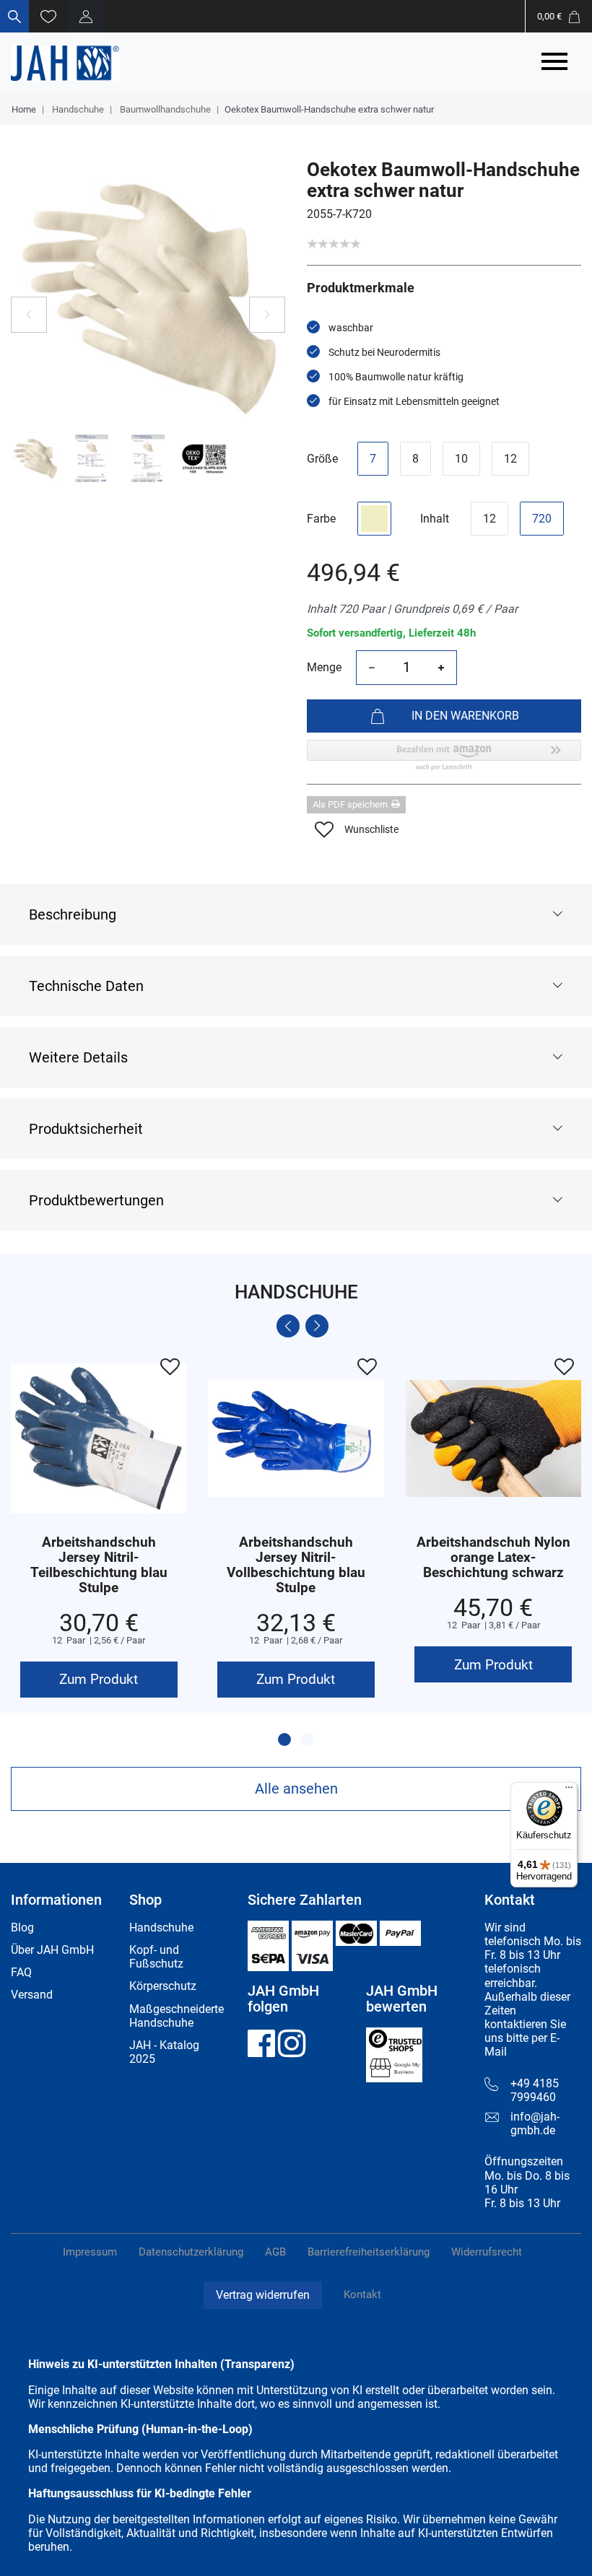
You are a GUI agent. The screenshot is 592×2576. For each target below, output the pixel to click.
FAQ (21, 1972)
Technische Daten (86, 986)
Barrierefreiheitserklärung (369, 2252)
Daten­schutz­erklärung (191, 2252)
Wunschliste (371, 829)
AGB (275, 2252)
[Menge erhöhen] (441, 668)
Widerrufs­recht (487, 2252)
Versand (32, 1995)
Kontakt (362, 2295)
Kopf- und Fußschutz (156, 1957)
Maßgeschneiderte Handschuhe (177, 2016)
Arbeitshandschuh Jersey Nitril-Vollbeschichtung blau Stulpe (296, 1566)
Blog (22, 1927)
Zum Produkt (99, 1679)
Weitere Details (78, 1057)
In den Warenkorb (465, 716)
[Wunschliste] (48, 16)
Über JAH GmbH (52, 1950)
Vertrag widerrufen (263, 2295)
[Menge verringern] (372, 668)
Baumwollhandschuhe (164, 109)
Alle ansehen (296, 1789)
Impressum (90, 2252)
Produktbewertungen (96, 1200)
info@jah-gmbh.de (535, 2123)
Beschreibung (73, 914)
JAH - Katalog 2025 (164, 2052)
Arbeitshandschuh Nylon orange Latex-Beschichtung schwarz (493, 1558)
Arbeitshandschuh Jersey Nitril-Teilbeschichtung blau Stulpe (99, 1566)
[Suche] (14, 16)
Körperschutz (163, 1986)
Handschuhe (77, 109)
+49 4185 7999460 (535, 2090)
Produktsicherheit (86, 1129)
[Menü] (569, 1791)
